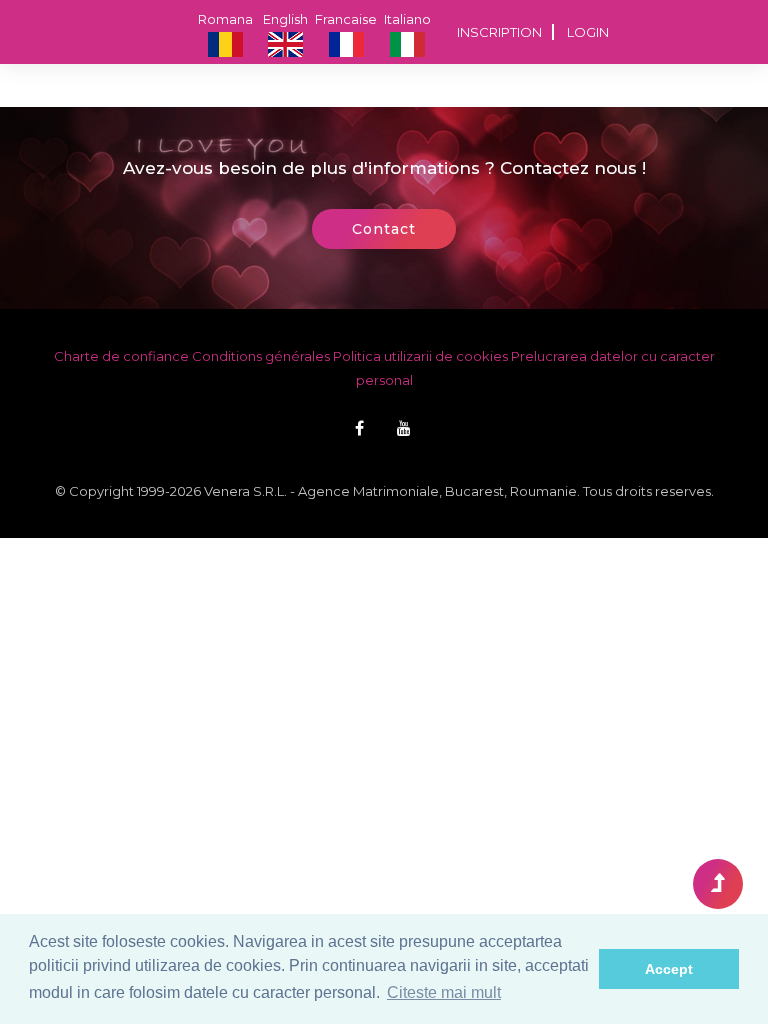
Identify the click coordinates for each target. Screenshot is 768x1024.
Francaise (346, 19)
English (285, 19)
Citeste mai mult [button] (444, 992)
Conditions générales (261, 356)
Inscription (499, 32)
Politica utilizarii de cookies (420, 356)
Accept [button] (669, 969)
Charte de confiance (121, 356)
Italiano (407, 19)
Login (588, 32)
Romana (225, 19)
